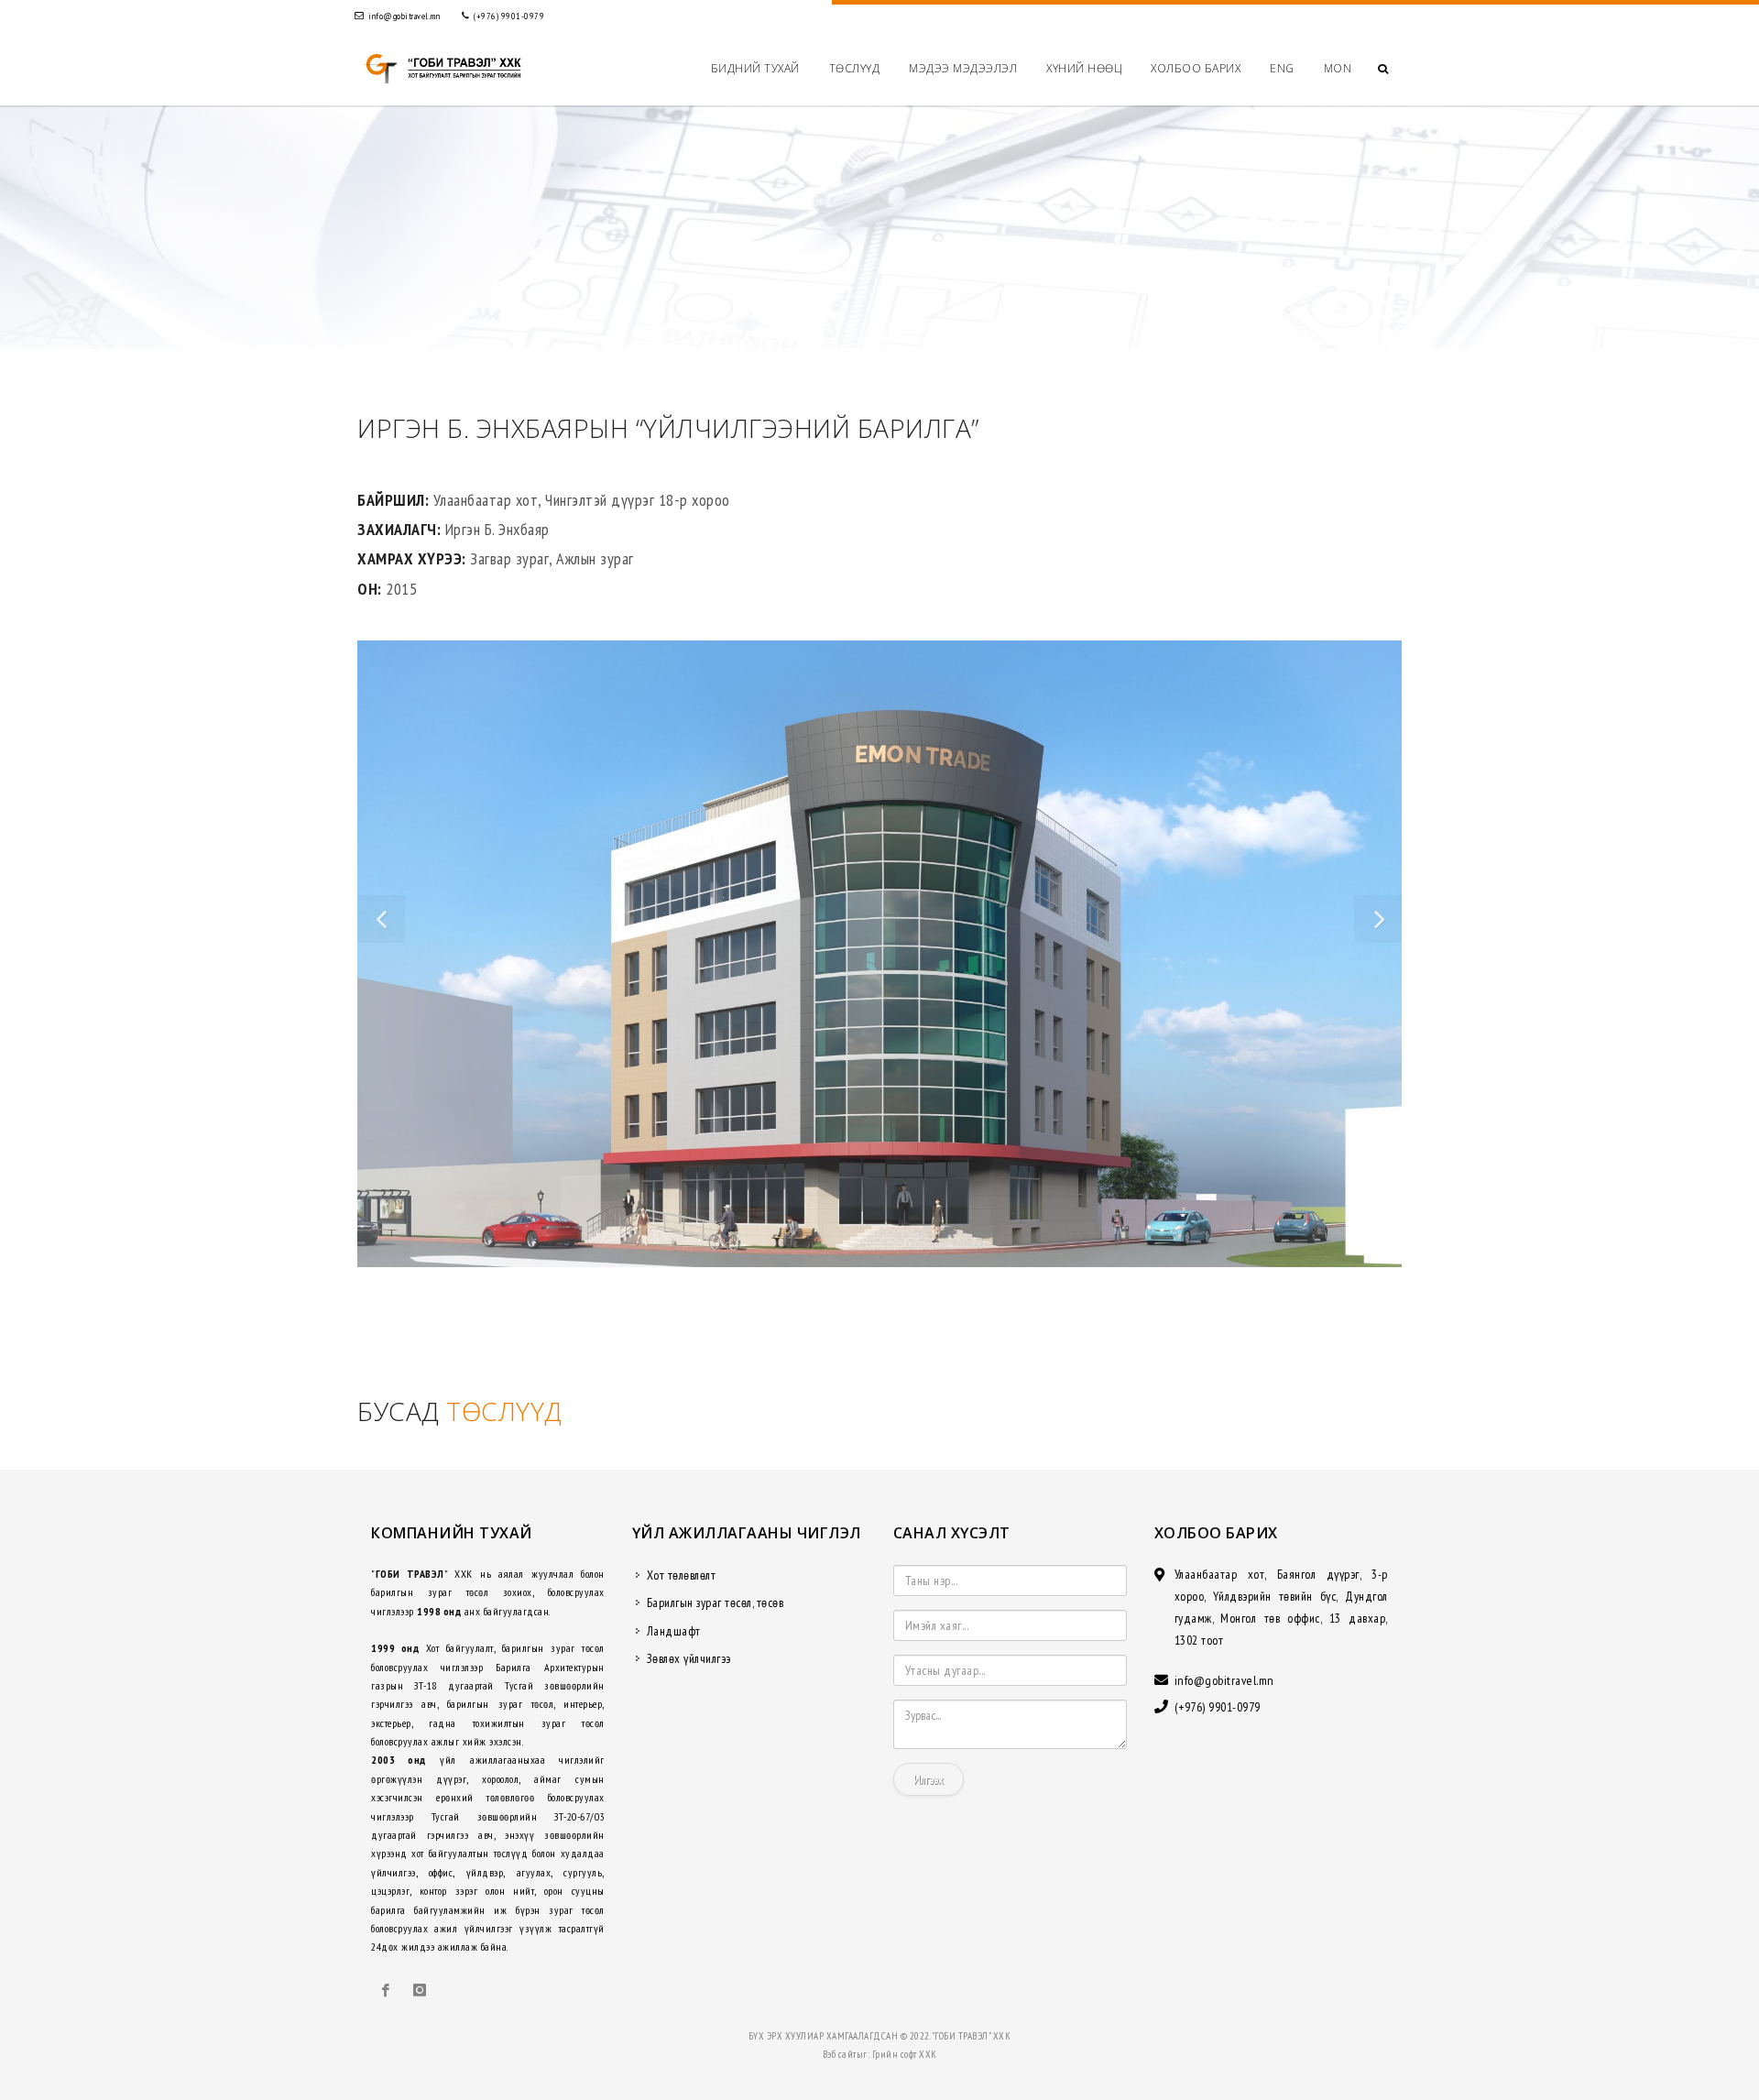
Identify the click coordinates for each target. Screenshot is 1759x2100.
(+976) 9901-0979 (508, 16)
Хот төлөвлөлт (682, 1575)
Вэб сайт (840, 2054)
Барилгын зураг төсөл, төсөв (716, 1602)
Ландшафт (674, 1631)
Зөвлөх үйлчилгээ (689, 1658)
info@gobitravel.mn (404, 16)
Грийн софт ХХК (905, 2054)
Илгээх (929, 1779)
